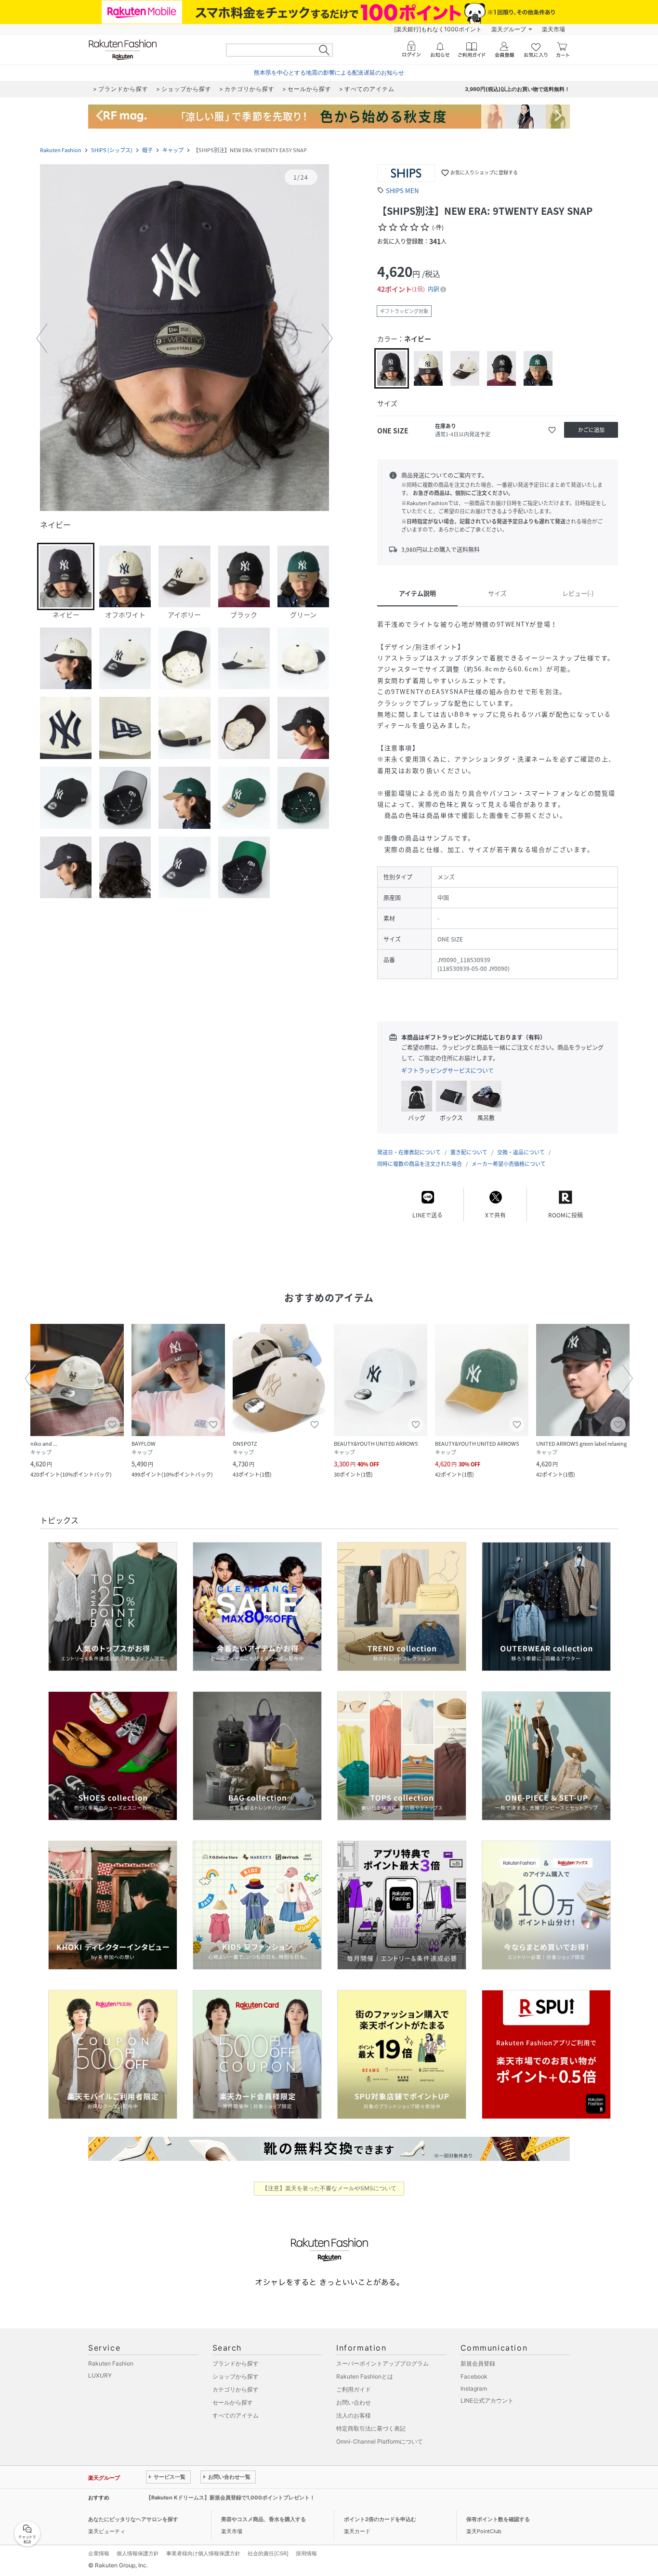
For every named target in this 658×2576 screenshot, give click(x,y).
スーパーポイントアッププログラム (382, 2363)
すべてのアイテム (236, 2415)
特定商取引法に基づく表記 (371, 2428)
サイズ (497, 593)
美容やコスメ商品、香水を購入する (263, 2519)
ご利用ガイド (354, 2389)
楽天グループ (509, 29)
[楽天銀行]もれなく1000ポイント (438, 29)
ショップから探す (236, 2376)
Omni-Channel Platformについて (380, 2441)
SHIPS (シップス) (112, 150)
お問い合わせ (354, 2402)
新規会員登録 (478, 2363)
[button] (184, 339)
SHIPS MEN (402, 190)
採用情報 (306, 2553)
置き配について (469, 1152)
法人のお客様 (354, 2415)
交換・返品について (521, 1152)
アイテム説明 (417, 593)
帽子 (147, 150)
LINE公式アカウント (487, 2400)
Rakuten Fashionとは (365, 2376)
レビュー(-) (578, 593)
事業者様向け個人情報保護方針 (203, 2553)
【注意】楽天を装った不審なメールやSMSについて (329, 2188)
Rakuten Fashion (61, 150)
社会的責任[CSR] (268, 2553)
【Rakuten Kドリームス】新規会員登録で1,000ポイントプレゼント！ (230, 2498)
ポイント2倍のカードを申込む (380, 2519)
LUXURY (100, 2375)
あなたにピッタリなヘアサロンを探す (133, 2519)
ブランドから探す (236, 2363)
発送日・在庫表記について (409, 1152)
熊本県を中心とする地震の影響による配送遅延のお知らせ (329, 72)
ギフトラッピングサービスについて (447, 1071)
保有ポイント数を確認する (498, 2519)
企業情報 (99, 2553)
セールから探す (233, 2402)
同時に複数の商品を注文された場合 (420, 1164)
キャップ (173, 150)
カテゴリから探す (236, 2389)
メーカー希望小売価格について (509, 1164)
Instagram (474, 2388)
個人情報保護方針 (138, 2553)
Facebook (474, 2376)
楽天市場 (553, 29)
